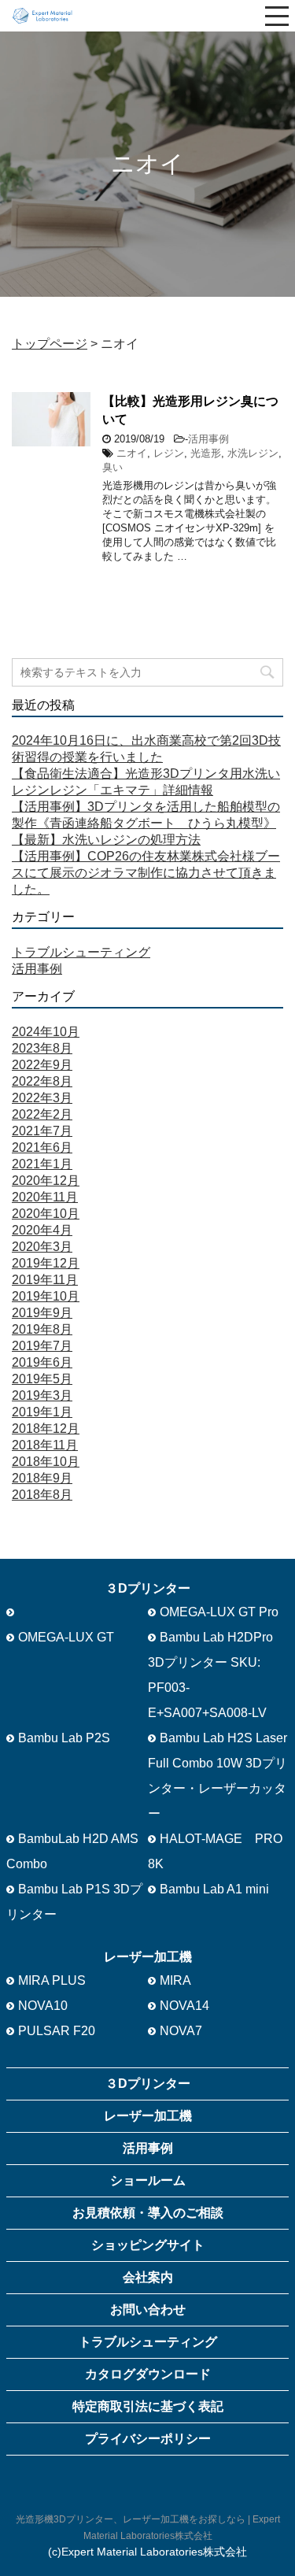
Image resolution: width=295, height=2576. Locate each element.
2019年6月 (42, 1362)
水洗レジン (253, 453)
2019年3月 (42, 1395)
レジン (169, 453)
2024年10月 (46, 1032)
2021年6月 (42, 1147)
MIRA (175, 1980)
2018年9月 (42, 1478)
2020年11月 (45, 1197)
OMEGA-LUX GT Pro (219, 1612)
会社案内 (148, 2277)
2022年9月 (42, 1065)
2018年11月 (45, 1445)
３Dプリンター (148, 2084)
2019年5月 (42, 1379)
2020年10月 (46, 1214)
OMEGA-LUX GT (66, 1637)
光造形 (206, 453)
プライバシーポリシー (148, 2439)
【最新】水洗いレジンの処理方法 (106, 840)
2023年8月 (42, 1048)
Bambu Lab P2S (64, 1738)
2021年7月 (42, 1131)
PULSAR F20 (57, 2031)
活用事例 (208, 439)
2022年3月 (42, 1098)
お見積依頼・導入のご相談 (148, 2213)
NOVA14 (184, 2006)
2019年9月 (42, 1313)
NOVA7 (181, 2031)
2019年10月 (46, 1296)
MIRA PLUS (52, 1980)
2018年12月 (46, 1429)
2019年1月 (42, 1412)
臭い (112, 467)
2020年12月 (46, 1181)
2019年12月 (46, 1263)
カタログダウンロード (148, 2374)
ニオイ (132, 453)
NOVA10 (43, 2006)
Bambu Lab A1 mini (214, 1889)
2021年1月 (42, 1164)
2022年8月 (42, 1081)
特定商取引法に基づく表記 (148, 2406)
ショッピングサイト (148, 2245)
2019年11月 (45, 1280)
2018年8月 (42, 1495)
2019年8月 (42, 1329)
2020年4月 (42, 1230)
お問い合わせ (148, 2310)
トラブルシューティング (81, 952)
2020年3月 (42, 1247)
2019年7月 (42, 1346)
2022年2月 (42, 1114)
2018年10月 (46, 1462)
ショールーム (148, 2180)
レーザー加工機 (148, 2116)
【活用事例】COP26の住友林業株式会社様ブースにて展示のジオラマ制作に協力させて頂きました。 (146, 873)
